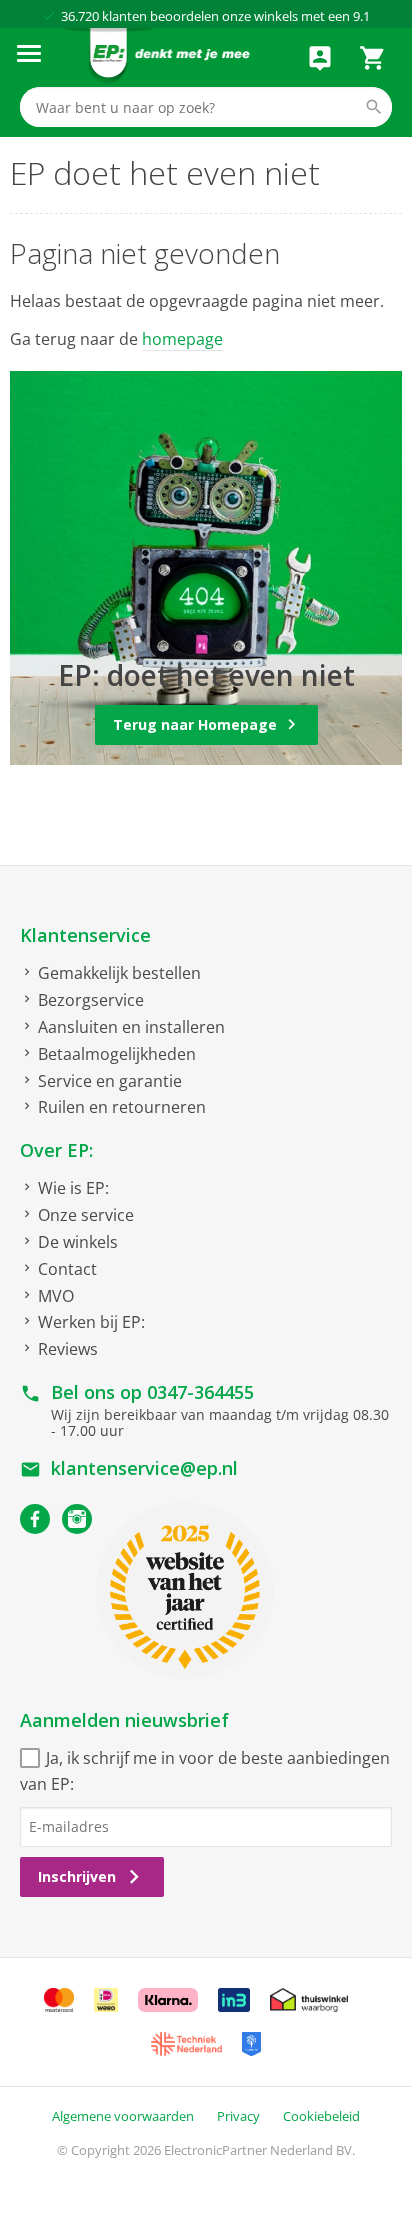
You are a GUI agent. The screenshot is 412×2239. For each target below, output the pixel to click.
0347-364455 (200, 1392)
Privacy (238, 2116)
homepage (182, 339)
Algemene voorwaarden (123, 2116)
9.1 (361, 16)
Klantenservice (85, 935)
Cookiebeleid (321, 2116)
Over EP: (56, 1150)
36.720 (80, 16)
